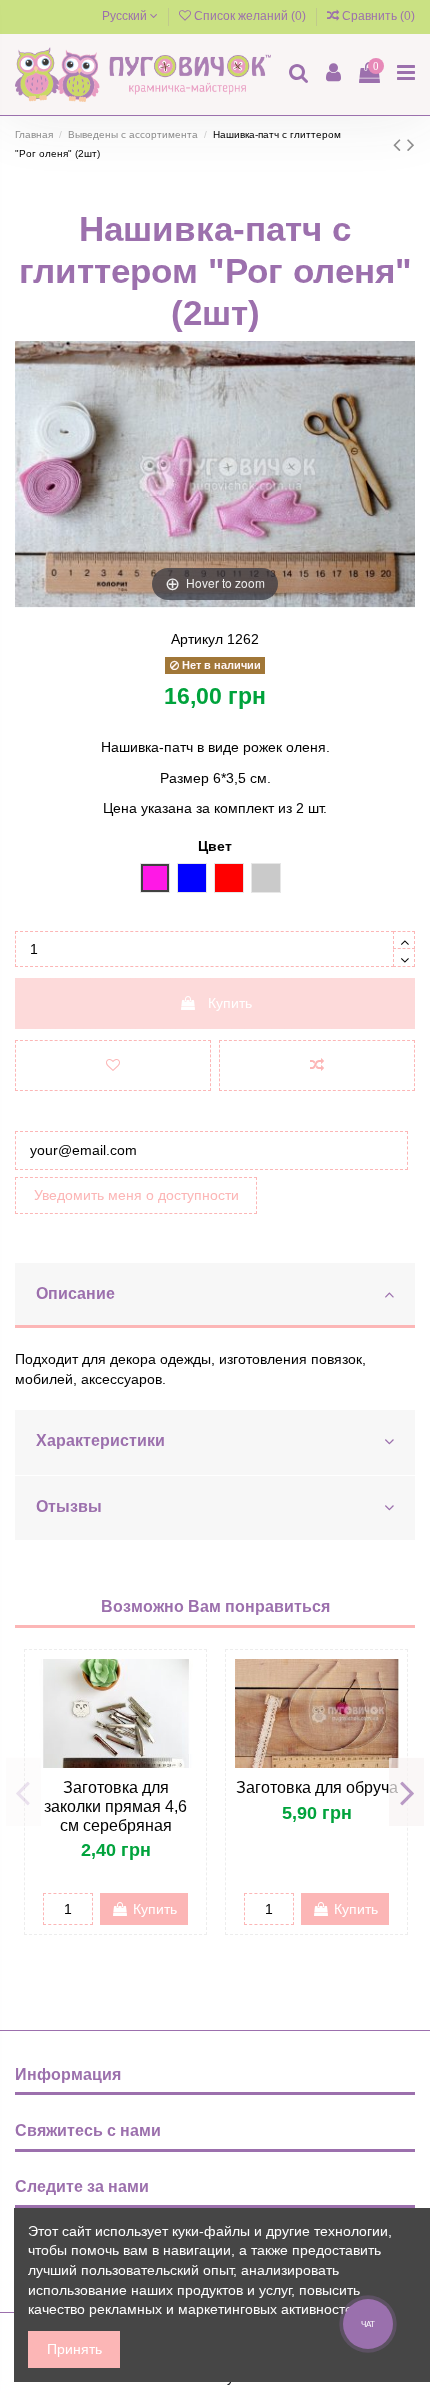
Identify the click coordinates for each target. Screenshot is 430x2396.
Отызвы (69, 1506)
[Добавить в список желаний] (113, 1065)
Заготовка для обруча (317, 1787)
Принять (74, 2349)
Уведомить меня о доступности (136, 1195)
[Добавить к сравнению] (317, 1065)
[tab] (215, 1296)
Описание (75, 1293)
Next (406, 1792)
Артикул (197, 639)
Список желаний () (250, 16)
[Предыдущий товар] (400, 144)
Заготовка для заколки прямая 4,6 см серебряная (115, 1806)
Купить (230, 1003)
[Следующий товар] (411, 144)
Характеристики (100, 1440)
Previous (23, 1792)
